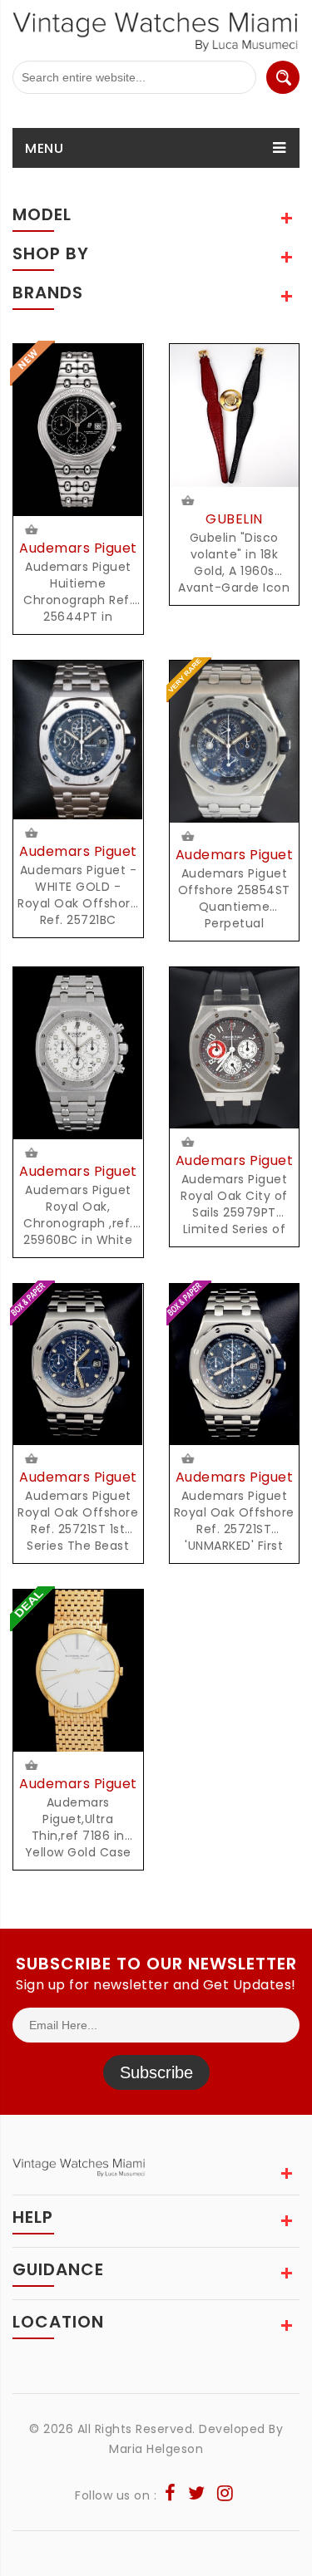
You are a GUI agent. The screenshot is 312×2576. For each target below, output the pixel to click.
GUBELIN (234, 519)
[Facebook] (171, 2495)
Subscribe (156, 2072)
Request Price (33, 531)
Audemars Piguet (78, 548)
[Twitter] (197, 2495)
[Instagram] (225, 2495)
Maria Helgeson (156, 2449)
